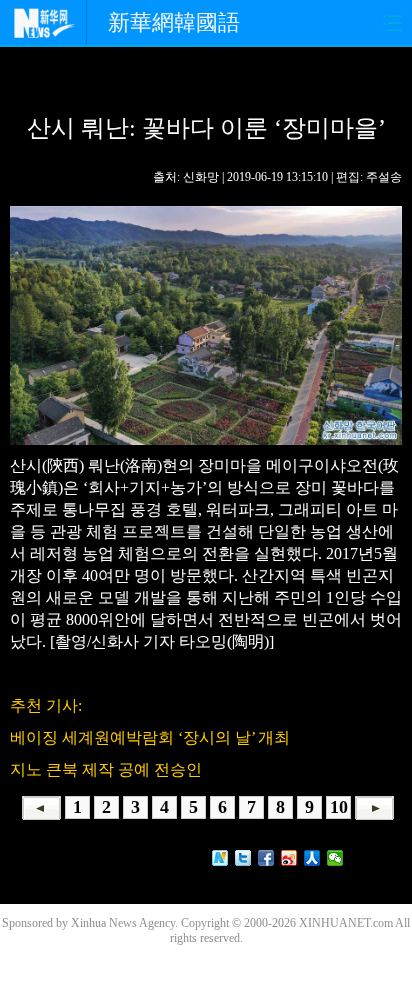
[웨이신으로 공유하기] (335, 858)
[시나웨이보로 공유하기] (289, 858)
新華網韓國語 (174, 22)
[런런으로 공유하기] (312, 858)
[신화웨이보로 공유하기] (220, 858)
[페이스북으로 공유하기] (266, 858)
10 (339, 807)
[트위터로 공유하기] (243, 858)
